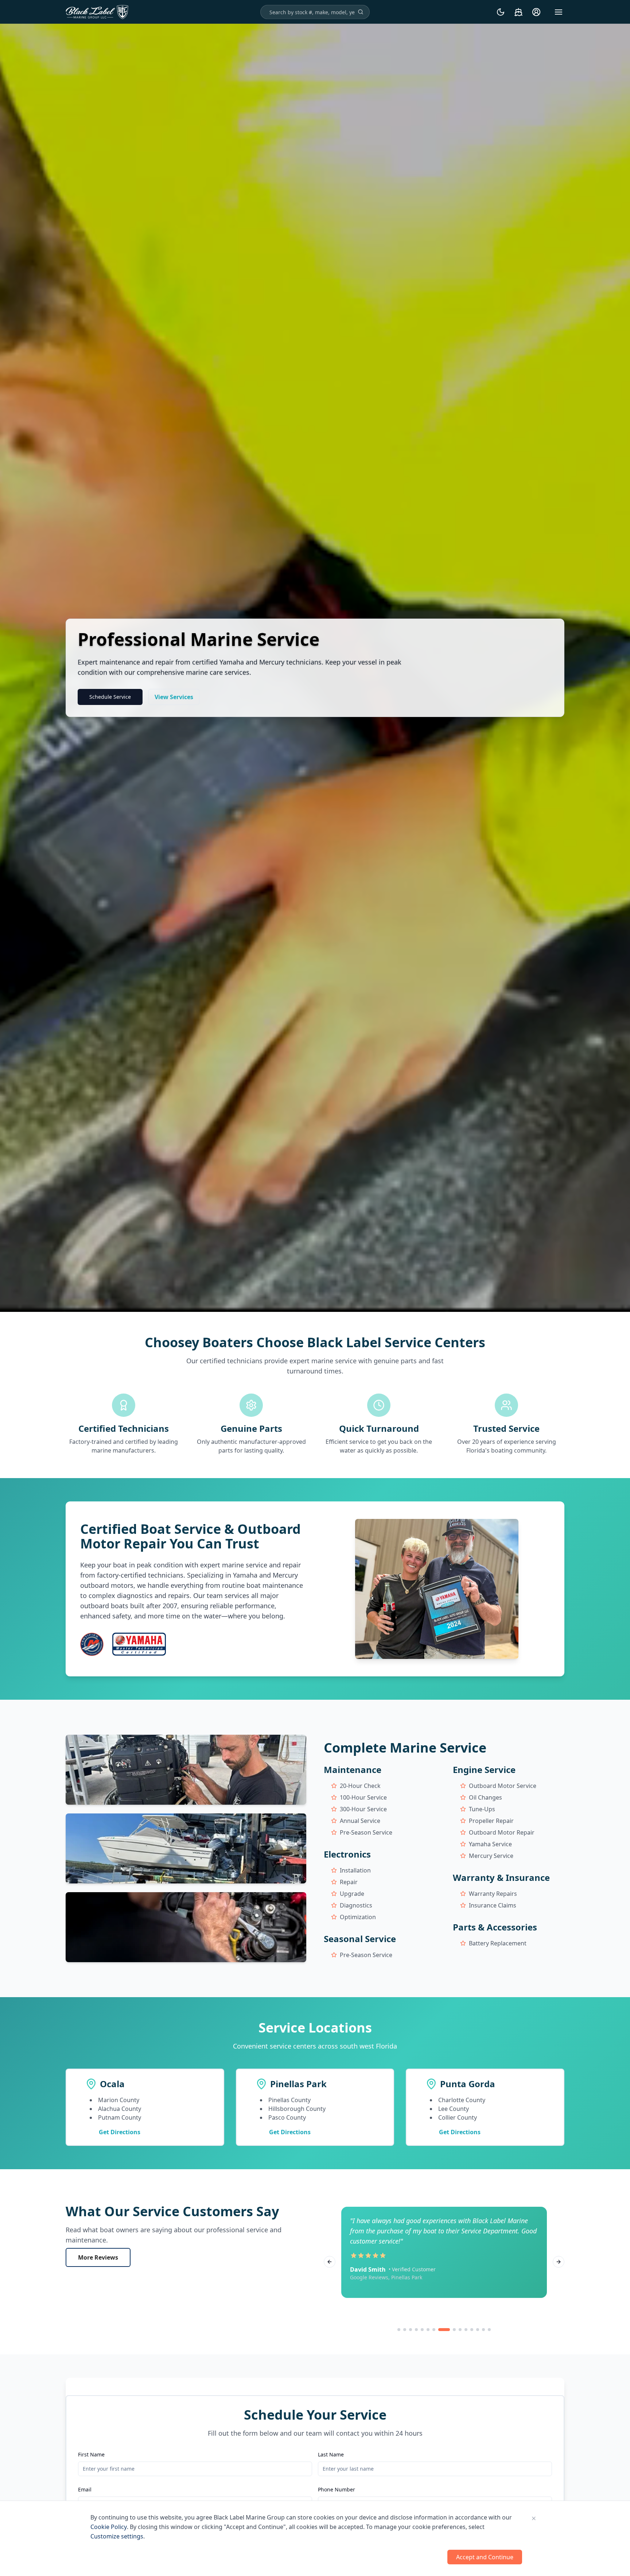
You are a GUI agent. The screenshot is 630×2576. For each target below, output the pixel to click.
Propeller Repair (491, 1821)
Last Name (331, 2454)
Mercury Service (491, 1856)
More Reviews (98, 2257)
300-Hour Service (363, 1809)
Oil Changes (485, 1797)
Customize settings (117, 2536)
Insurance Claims (493, 1905)
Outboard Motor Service (503, 1786)
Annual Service (360, 1821)
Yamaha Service (490, 1844)
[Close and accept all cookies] (534, 2518)
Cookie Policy (109, 2527)
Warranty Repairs (493, 1894)
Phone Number (337, 2489)
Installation (355, 1870)
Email (85, 2489)
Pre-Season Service (366, 1832)
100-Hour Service (363, 1797)
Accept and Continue (485, 2557)
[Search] (361, 12)
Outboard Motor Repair (502, 1832)
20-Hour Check (360, 1786)
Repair (349, 1882)
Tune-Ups (482, 1809)
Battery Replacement (498, 1943)
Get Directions (120, 2132)
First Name (91, 2454)
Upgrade (352, 1894)
